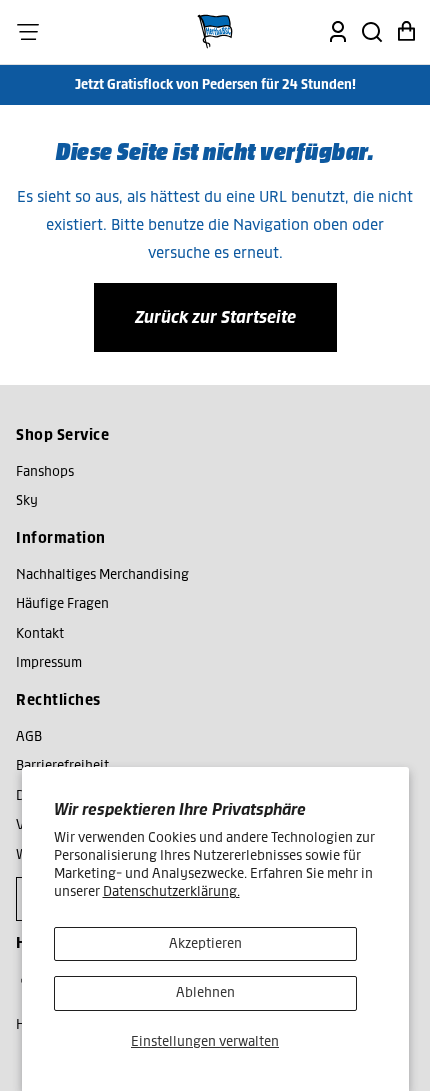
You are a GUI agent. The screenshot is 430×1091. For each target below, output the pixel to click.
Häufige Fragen (62, 603)
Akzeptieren (205, 943)
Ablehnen (205, 992)
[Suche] (372, 32)
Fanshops (45, 471)
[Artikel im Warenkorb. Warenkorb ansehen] (406, 32)
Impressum (49, 662)
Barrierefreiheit (62, 765)
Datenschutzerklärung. (171, 891)
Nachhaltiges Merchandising (102, 574)
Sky (27, 500)
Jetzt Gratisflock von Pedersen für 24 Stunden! (215, 84)
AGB (29, 736)
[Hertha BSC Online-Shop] (215, 32)
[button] (28, 32)
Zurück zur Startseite (215, 317)
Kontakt (40, 633)
